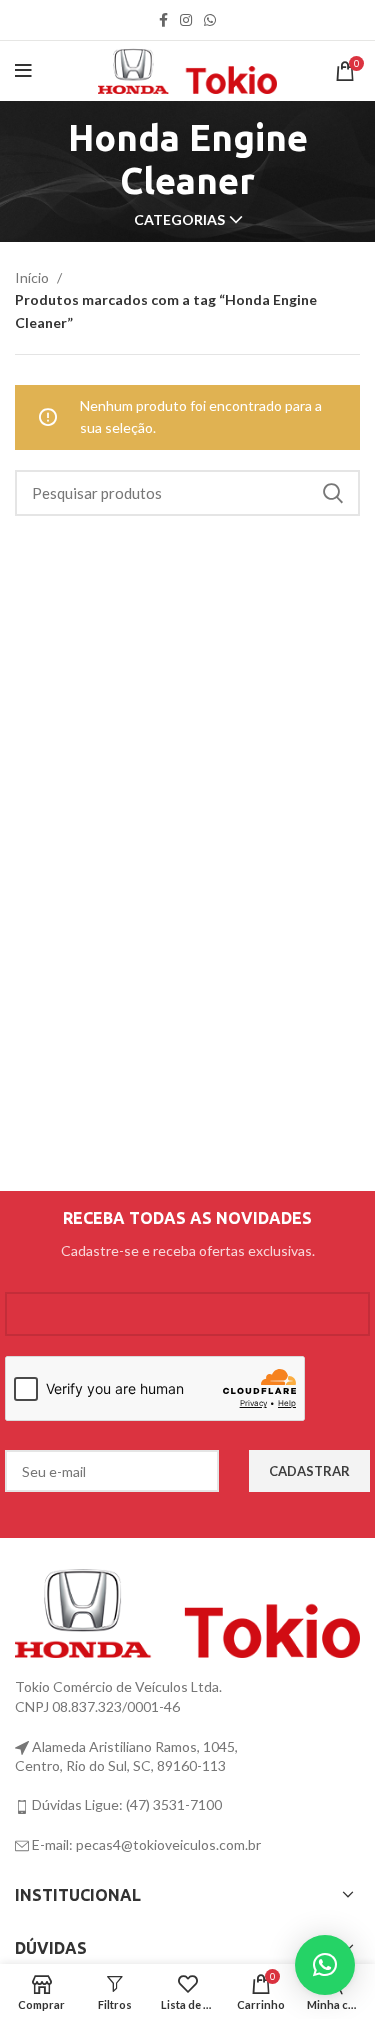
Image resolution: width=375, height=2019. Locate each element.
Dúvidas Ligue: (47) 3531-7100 (125, 1804)
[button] (325, 1965)
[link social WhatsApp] (210, 20)
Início (33, 277)
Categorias (179, 220)
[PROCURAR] (333, 493)
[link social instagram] (186, 20)
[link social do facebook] (163, 20)
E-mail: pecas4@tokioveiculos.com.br (145, 1844)
